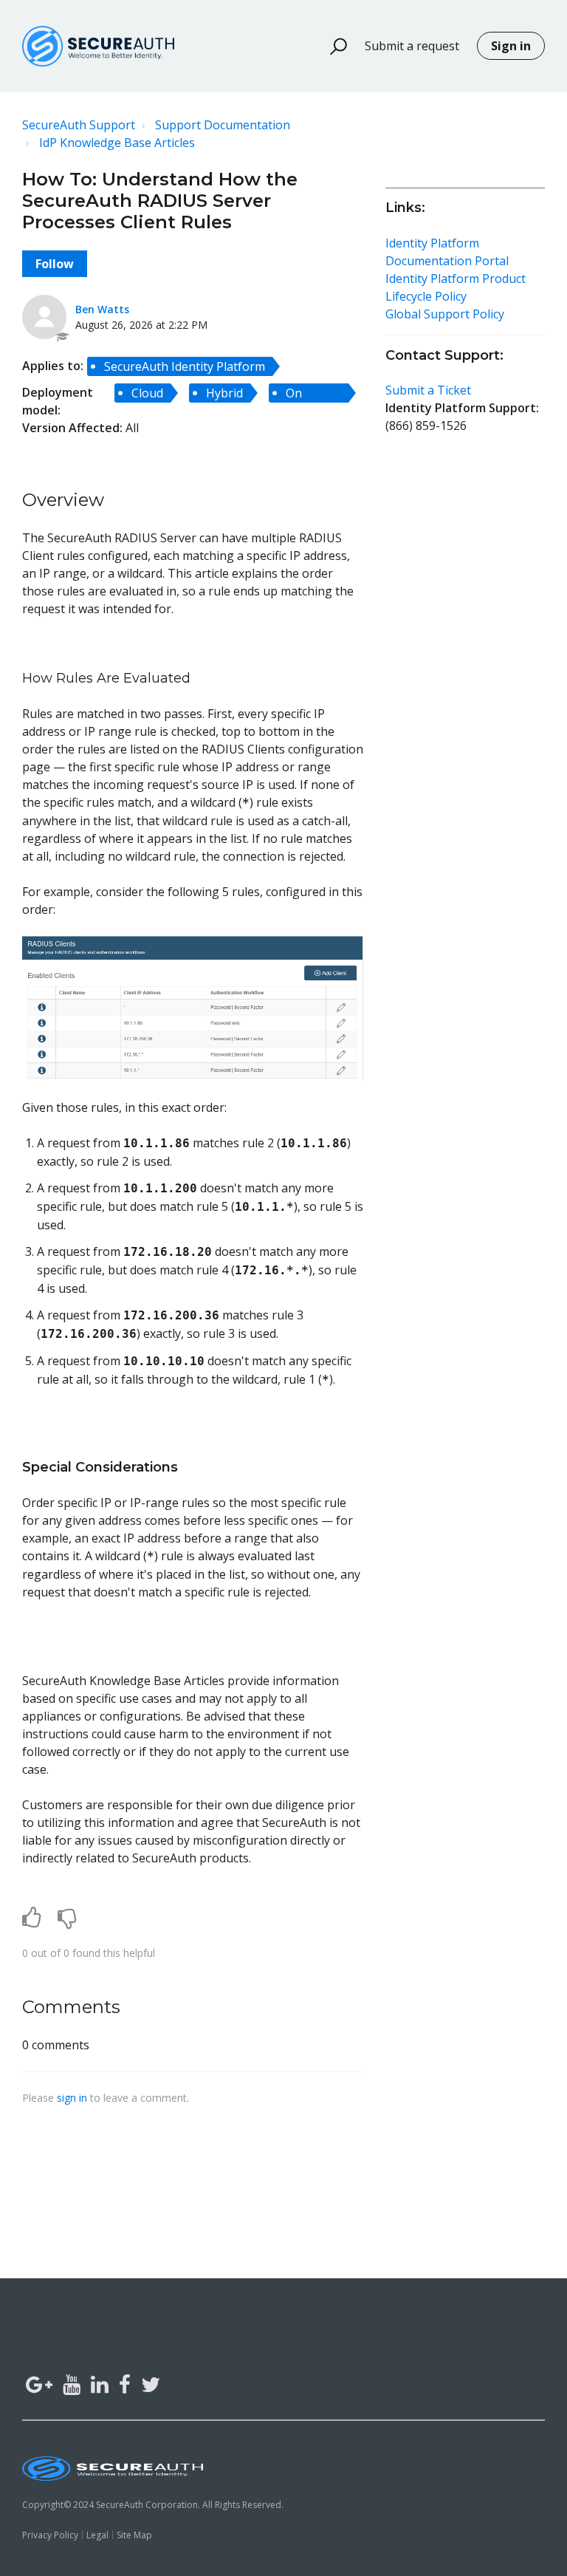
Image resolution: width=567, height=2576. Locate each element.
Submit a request (412, 46)
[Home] (98, 46)
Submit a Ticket (428, 390)
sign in (72, 2098)
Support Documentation (223, 125)
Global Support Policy (445, 314)
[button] (332, 47)
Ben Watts (102, 309)
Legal (97, 2535)
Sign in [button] (511, 46)
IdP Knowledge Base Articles (117, 143)
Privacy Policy (50, 2535)
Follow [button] (55, 264)
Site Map (134, 2535)
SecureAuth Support (79, 125)
